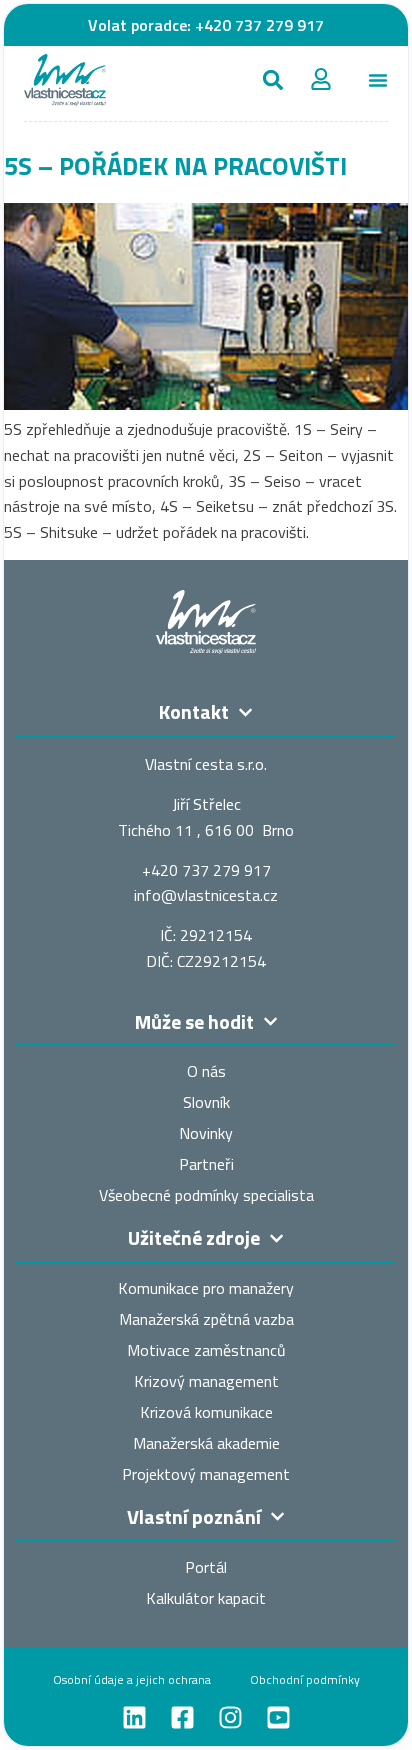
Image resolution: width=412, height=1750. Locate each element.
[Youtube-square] (278, 1717)
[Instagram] (230, 1717)
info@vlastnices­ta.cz (206, 895)
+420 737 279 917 (259, 25)
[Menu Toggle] (378, 80)
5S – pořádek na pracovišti (175, 165)
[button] (273, 80)
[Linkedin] (134, 1717)
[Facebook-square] (182, 1717)
